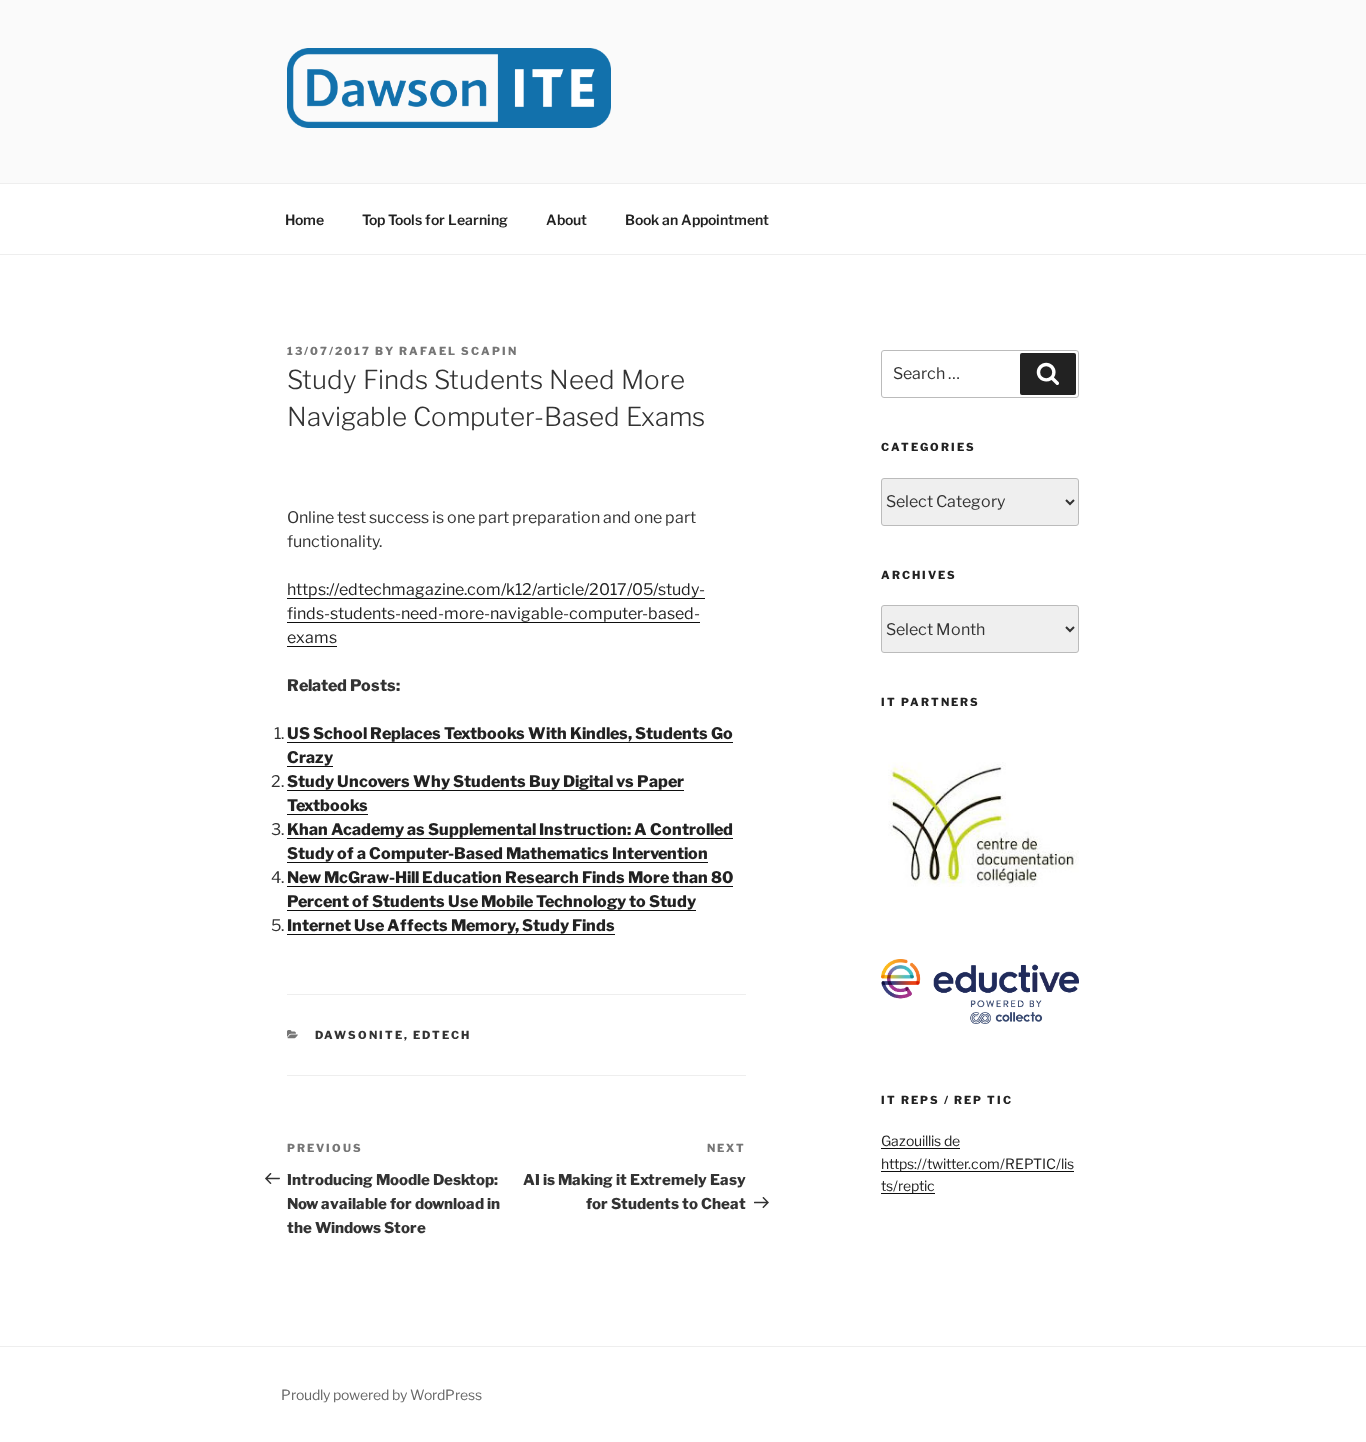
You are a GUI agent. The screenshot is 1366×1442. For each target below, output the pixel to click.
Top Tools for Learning (435, 219)
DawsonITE (359, 1035)
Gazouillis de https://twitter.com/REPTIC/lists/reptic (977, 1163)
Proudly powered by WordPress (381, 1394)
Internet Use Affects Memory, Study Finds (451, 925)
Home (304, 219)
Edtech (442, 1035)
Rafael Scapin (458, 351)
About (566, 219)
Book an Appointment (697, 219)
